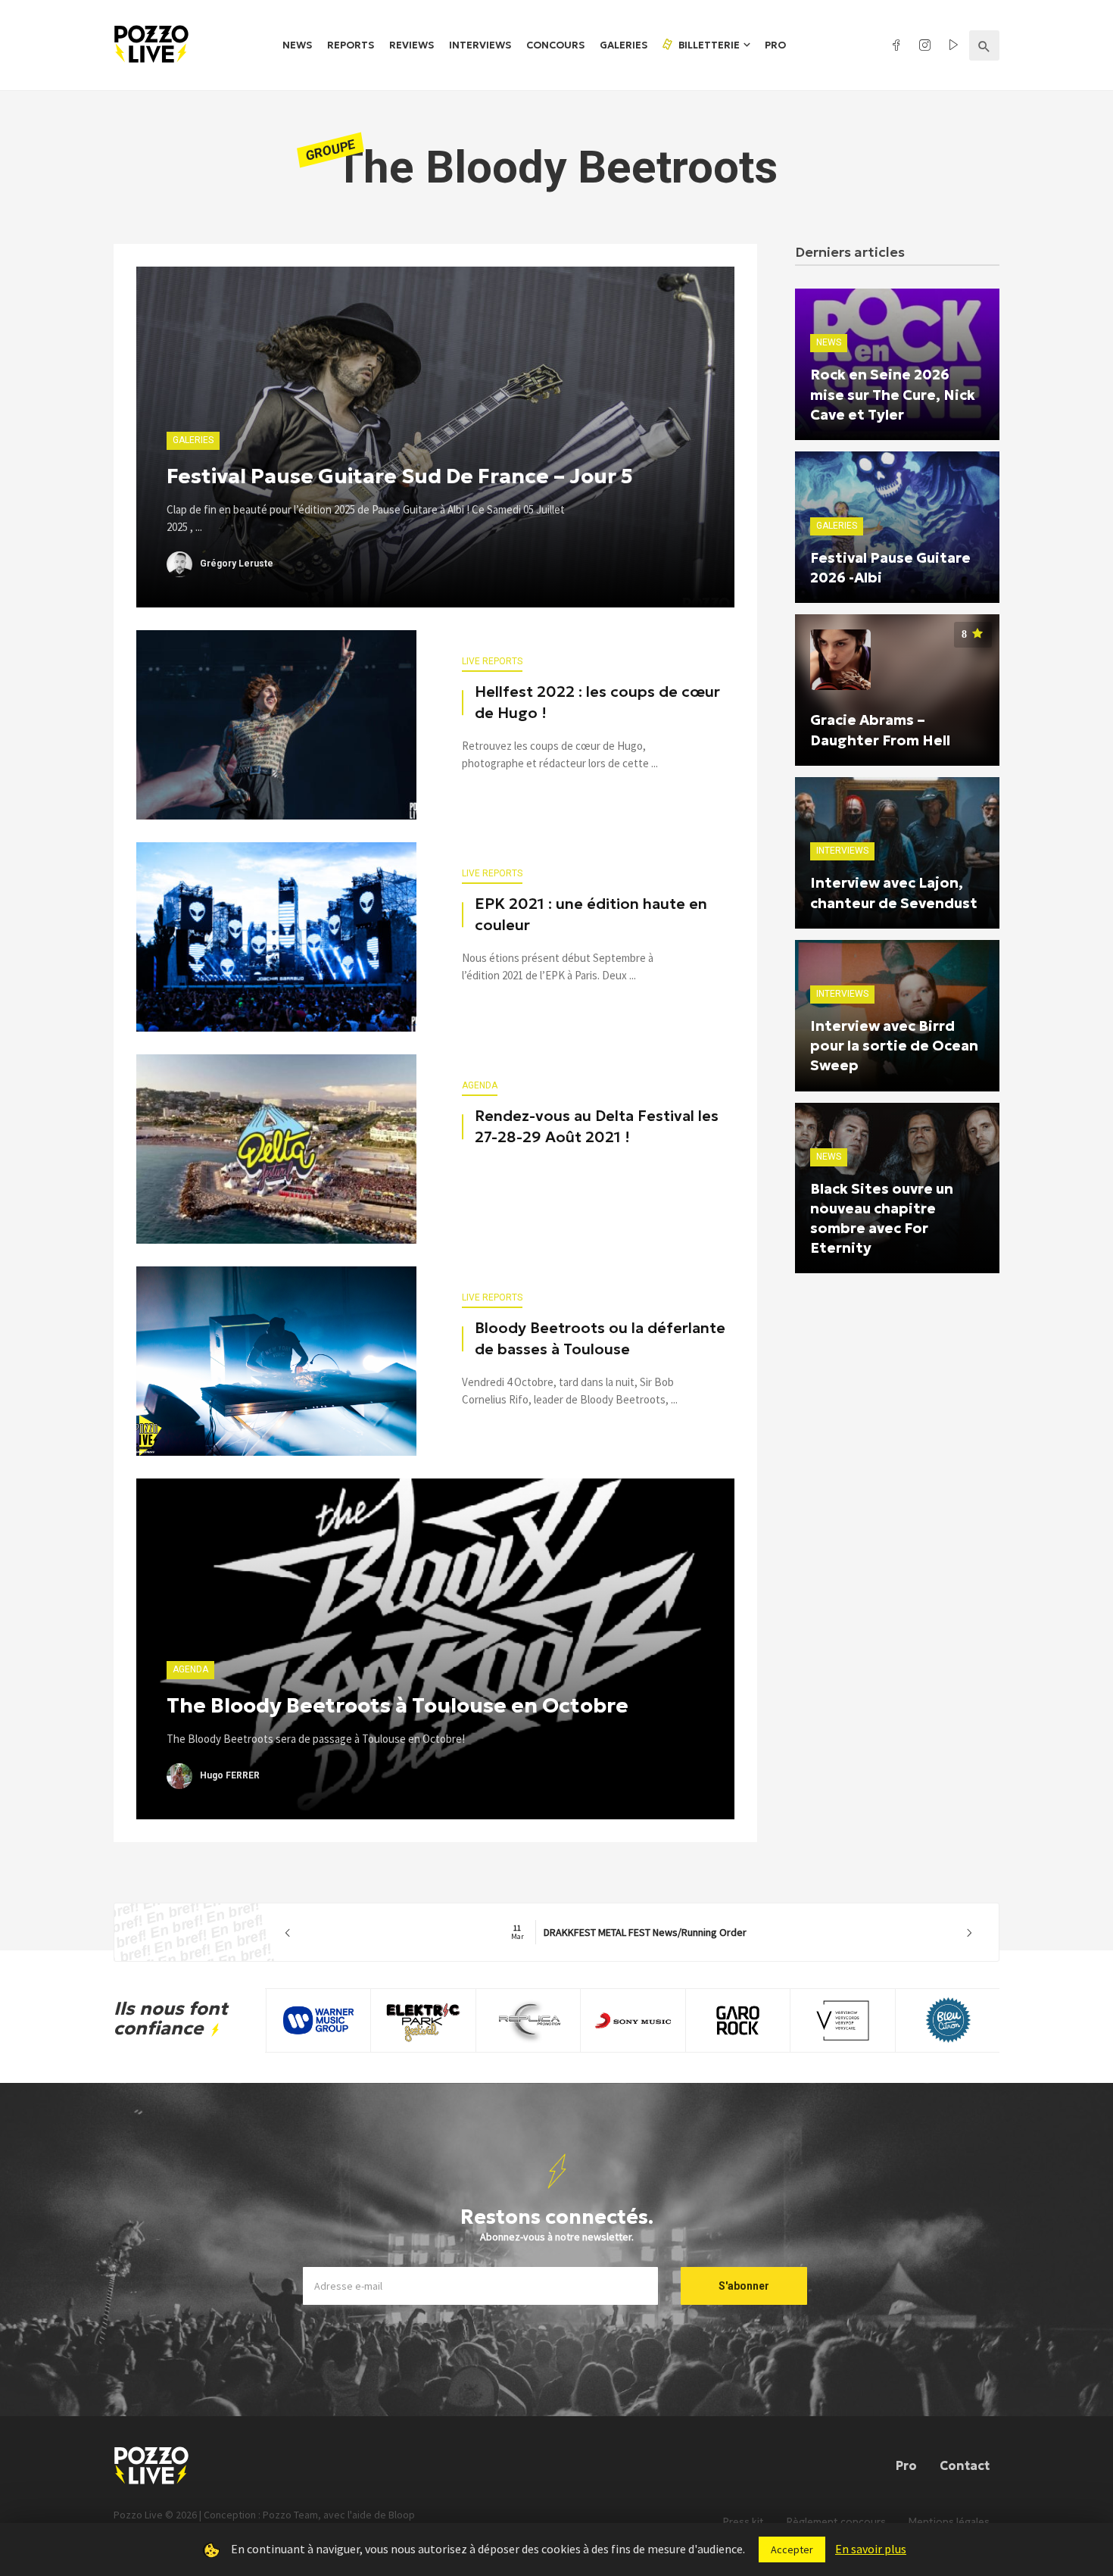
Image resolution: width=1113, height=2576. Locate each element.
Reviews (412, 45)
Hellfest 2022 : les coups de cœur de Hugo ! (597, 702)
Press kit (744, 2522)
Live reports (492, 661)
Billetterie (708, 45)
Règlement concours (836, 2522)
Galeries (624, 45)
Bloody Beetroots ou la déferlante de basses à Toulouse (600, 1338)
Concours (555, 45)
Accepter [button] (792, 2549)
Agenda (480, 1085)
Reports (351, 45)
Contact (965, 2465)
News (297, 45)
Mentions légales (949, 2522)
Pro (775, 45)
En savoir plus (871, 2549)
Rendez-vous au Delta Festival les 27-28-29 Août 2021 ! (597, 1126)
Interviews (480, 45)
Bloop (402, 2515)
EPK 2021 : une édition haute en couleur (591, 914)
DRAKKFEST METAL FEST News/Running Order (629, 1932)
